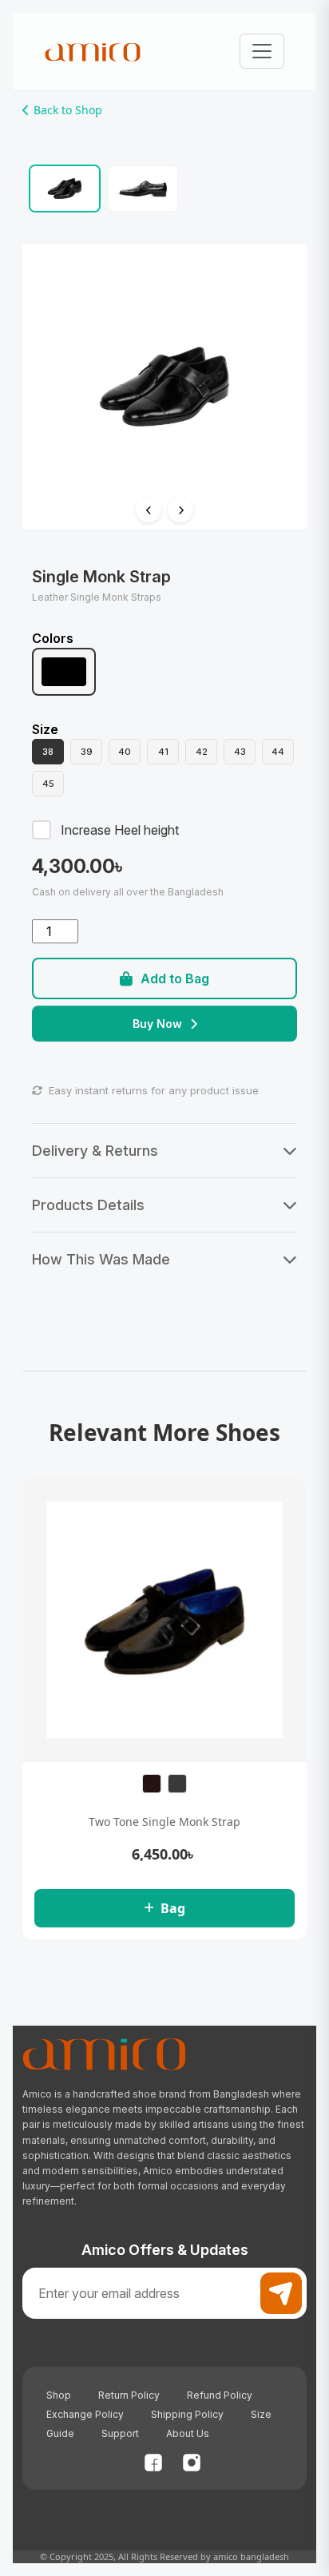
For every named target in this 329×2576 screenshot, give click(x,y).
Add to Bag (175, 978)
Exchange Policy (85, 2414)
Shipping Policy (187, 2414)
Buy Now (157, 1024)
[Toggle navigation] (262, 51)
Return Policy (129, 2395)
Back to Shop (68, 110)
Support (120, 2433)
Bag (173, 1908)
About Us (188, 2433)
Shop (59, 2395)
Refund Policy (220, 2395)
